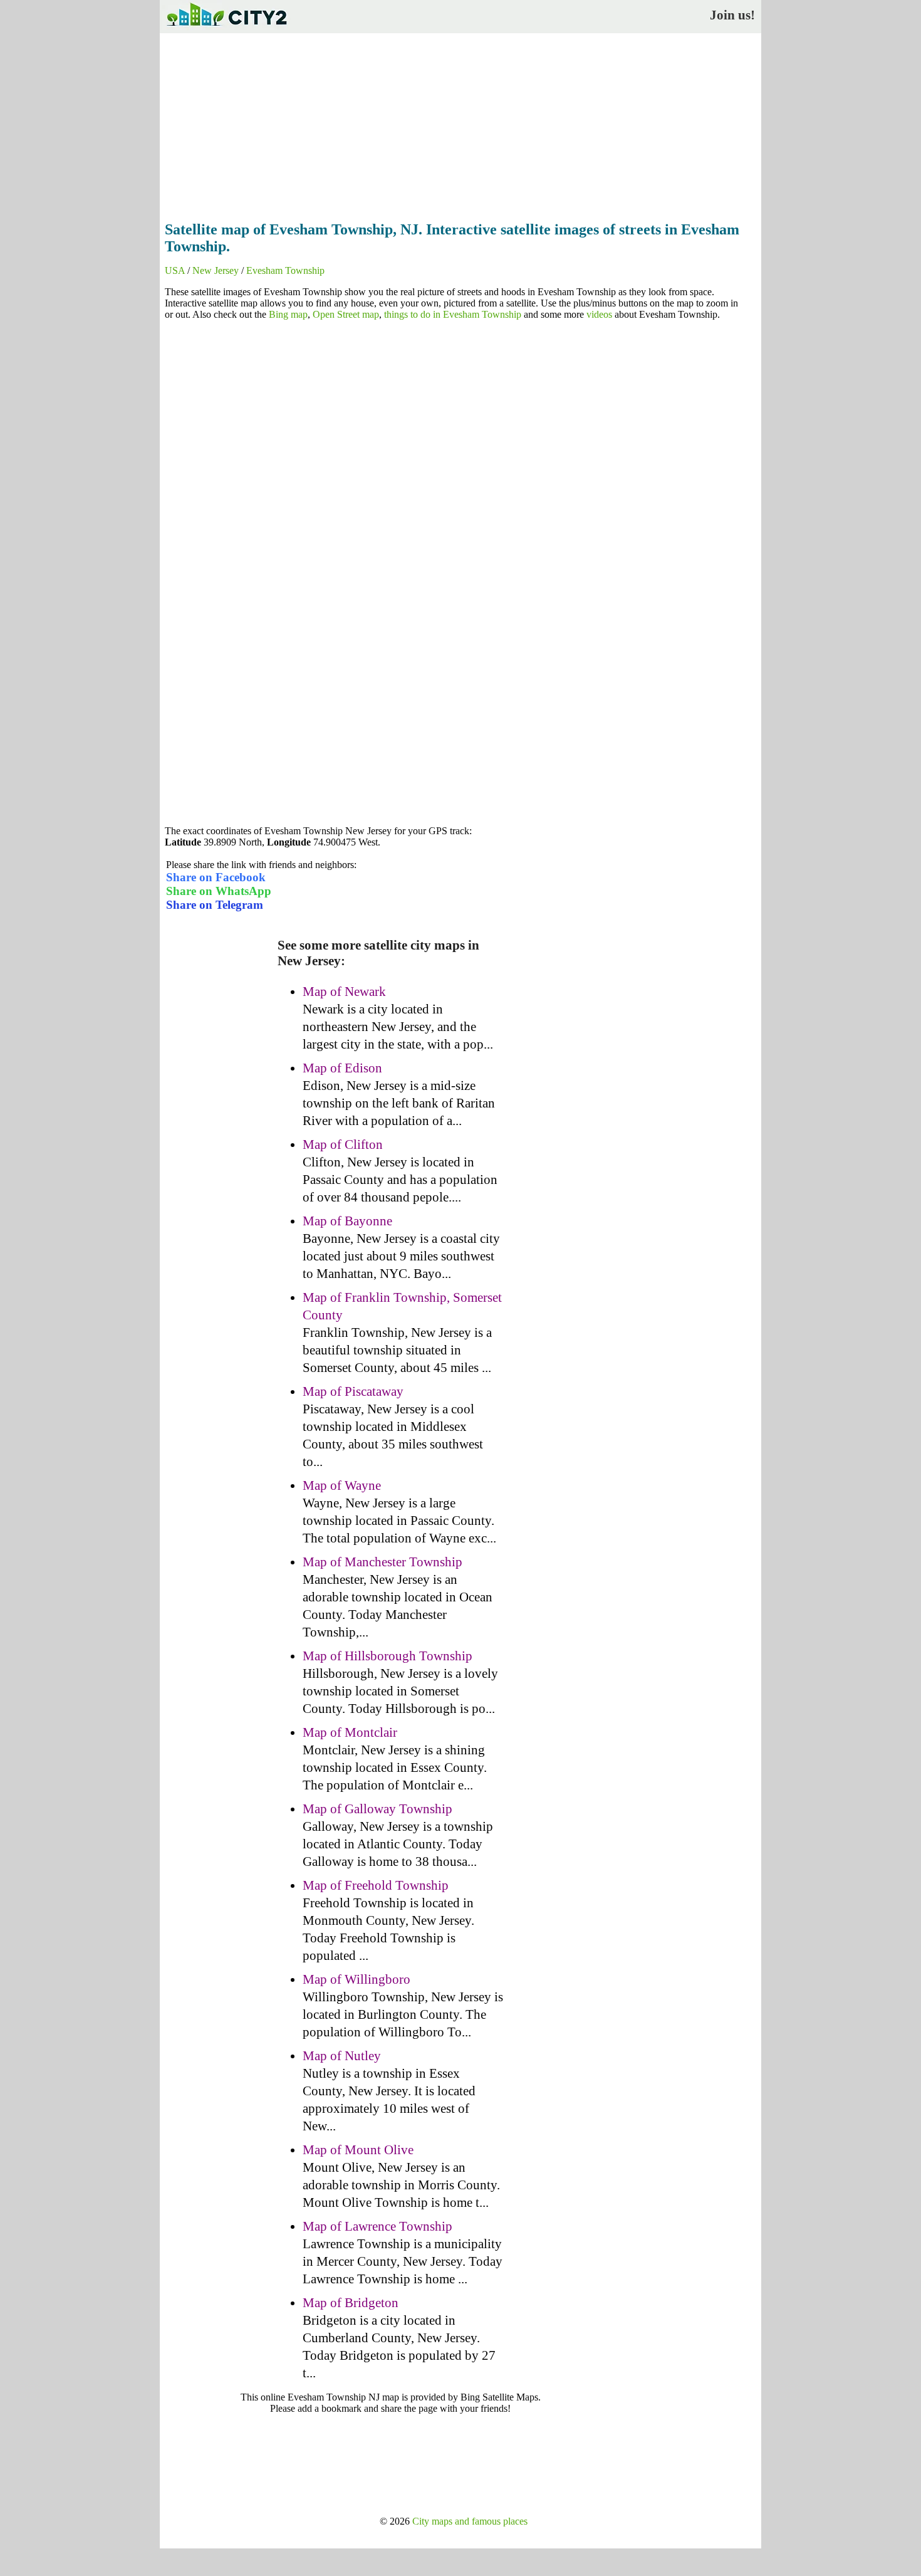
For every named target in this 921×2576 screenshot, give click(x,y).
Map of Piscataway (353, 1391)
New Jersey (216, 270)
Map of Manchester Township (382, 1562)
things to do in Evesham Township (453, 314)
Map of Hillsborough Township (388, 1656)
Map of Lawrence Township (377, 2226)
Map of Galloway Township (377, 1809)
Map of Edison (342, 1068)
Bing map (288, 314)
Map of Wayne (342, 1485)
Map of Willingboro (356, 1979)
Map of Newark (344, 992)
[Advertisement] (460, 123)
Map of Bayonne (347, 1221)
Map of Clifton (343, 1144)
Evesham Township (285, 270)
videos (599, 314)
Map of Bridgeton (351, 2303)
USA (175, 270)
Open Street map (346, 314)
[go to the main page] (226, 29)
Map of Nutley (342, 2056)
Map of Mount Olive (358, 2150)
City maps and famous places (470, 2521)
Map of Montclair (350, 1732)
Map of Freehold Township (376, 1885)
